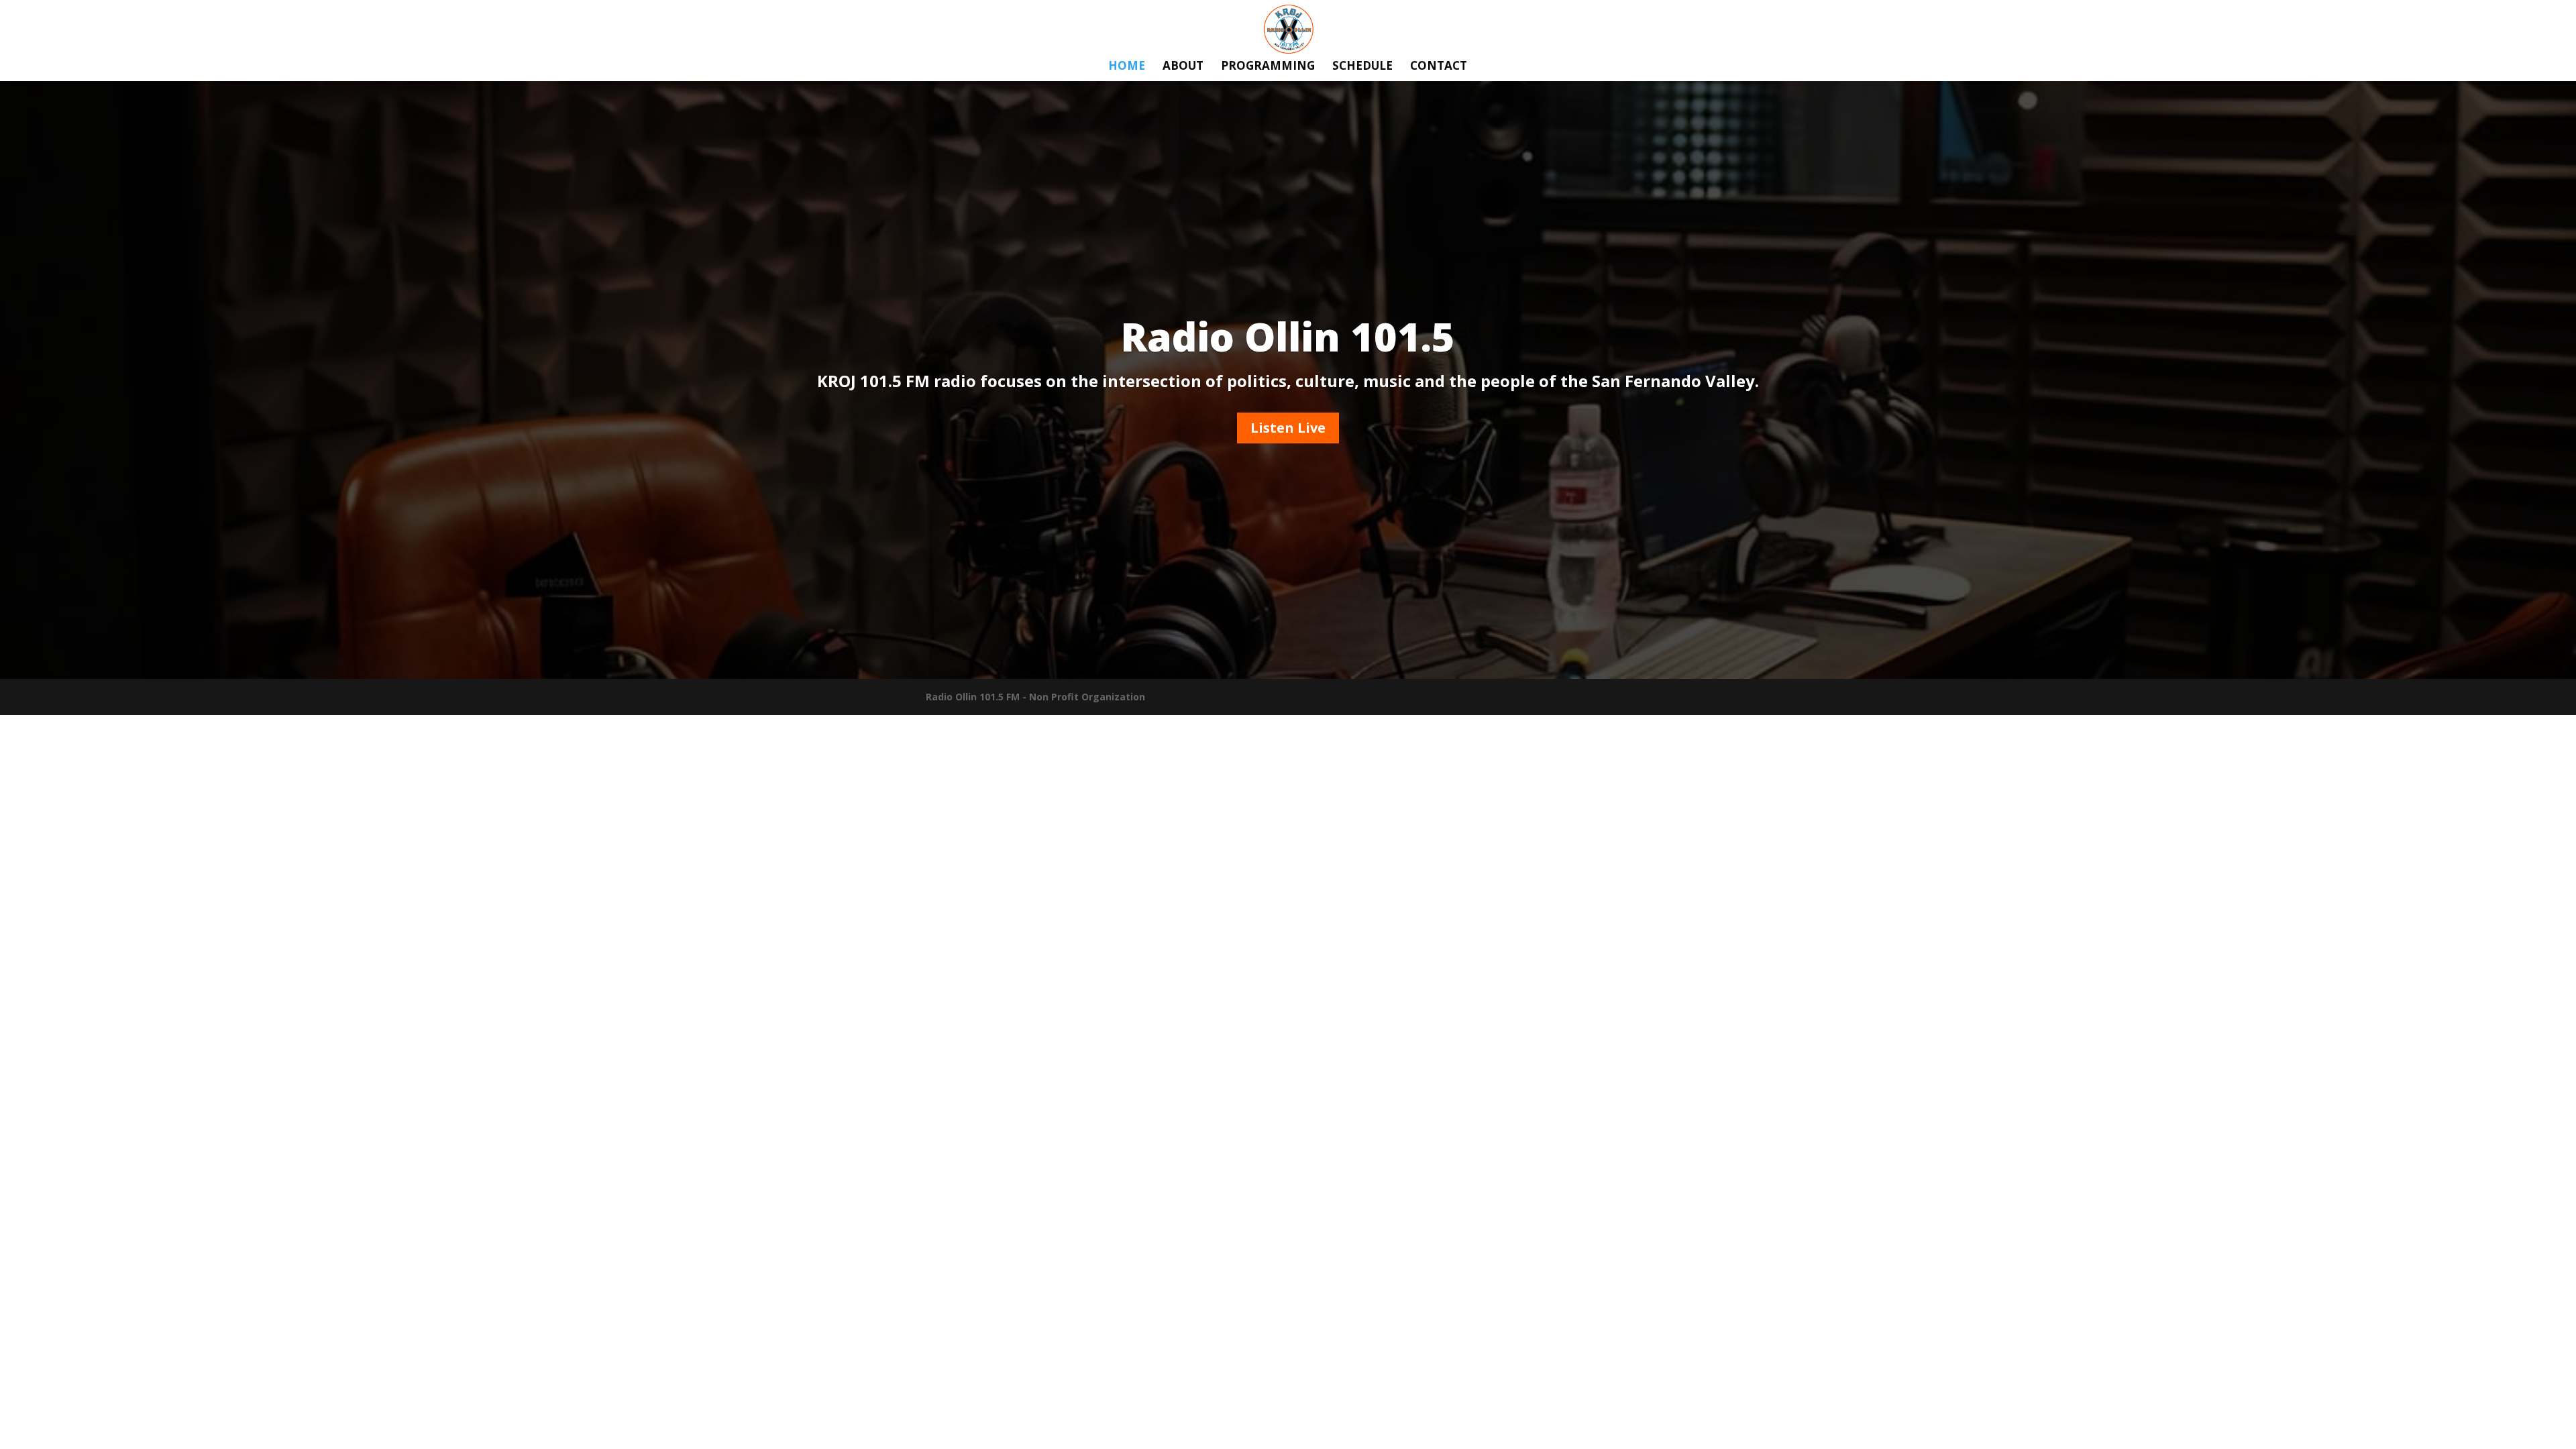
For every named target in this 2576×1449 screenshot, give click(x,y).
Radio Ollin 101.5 (1288, 336)
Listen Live (1288, 428)
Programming (1268, 67)
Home (1127, 67)
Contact (1439, 67)
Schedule (1362, 67)
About (1183, 67)
